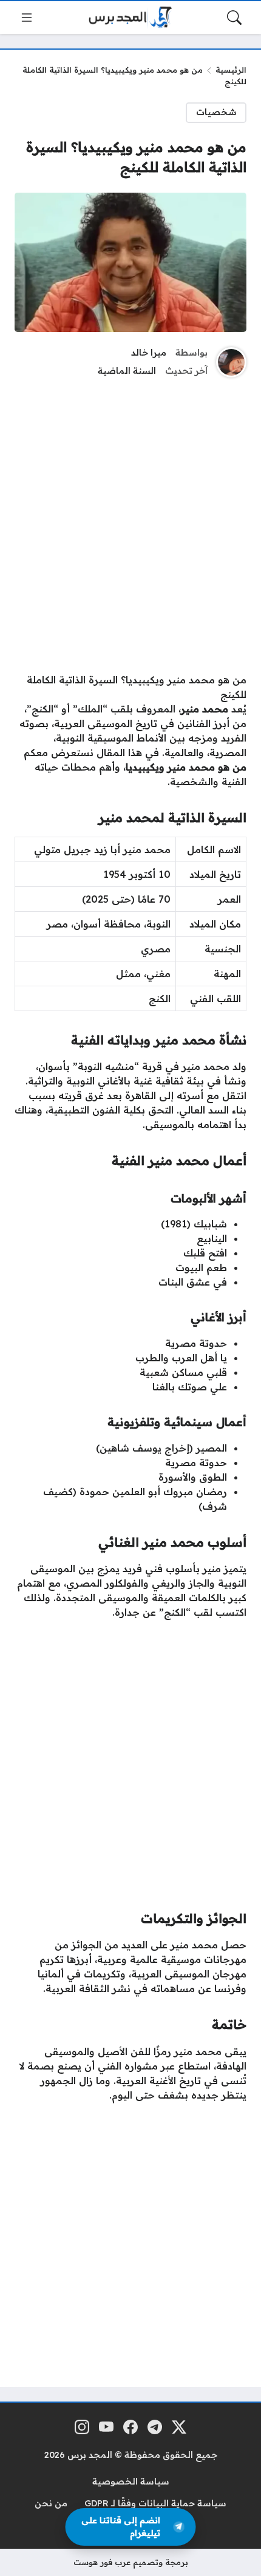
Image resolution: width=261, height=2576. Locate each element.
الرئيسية (231, 70)
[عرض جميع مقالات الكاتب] (231, 362)
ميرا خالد (149, 353)
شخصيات (216, 112)
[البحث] (234, 18)
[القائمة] (27, 18)
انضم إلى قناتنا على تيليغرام (121, 2527)
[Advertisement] (130, 523)
